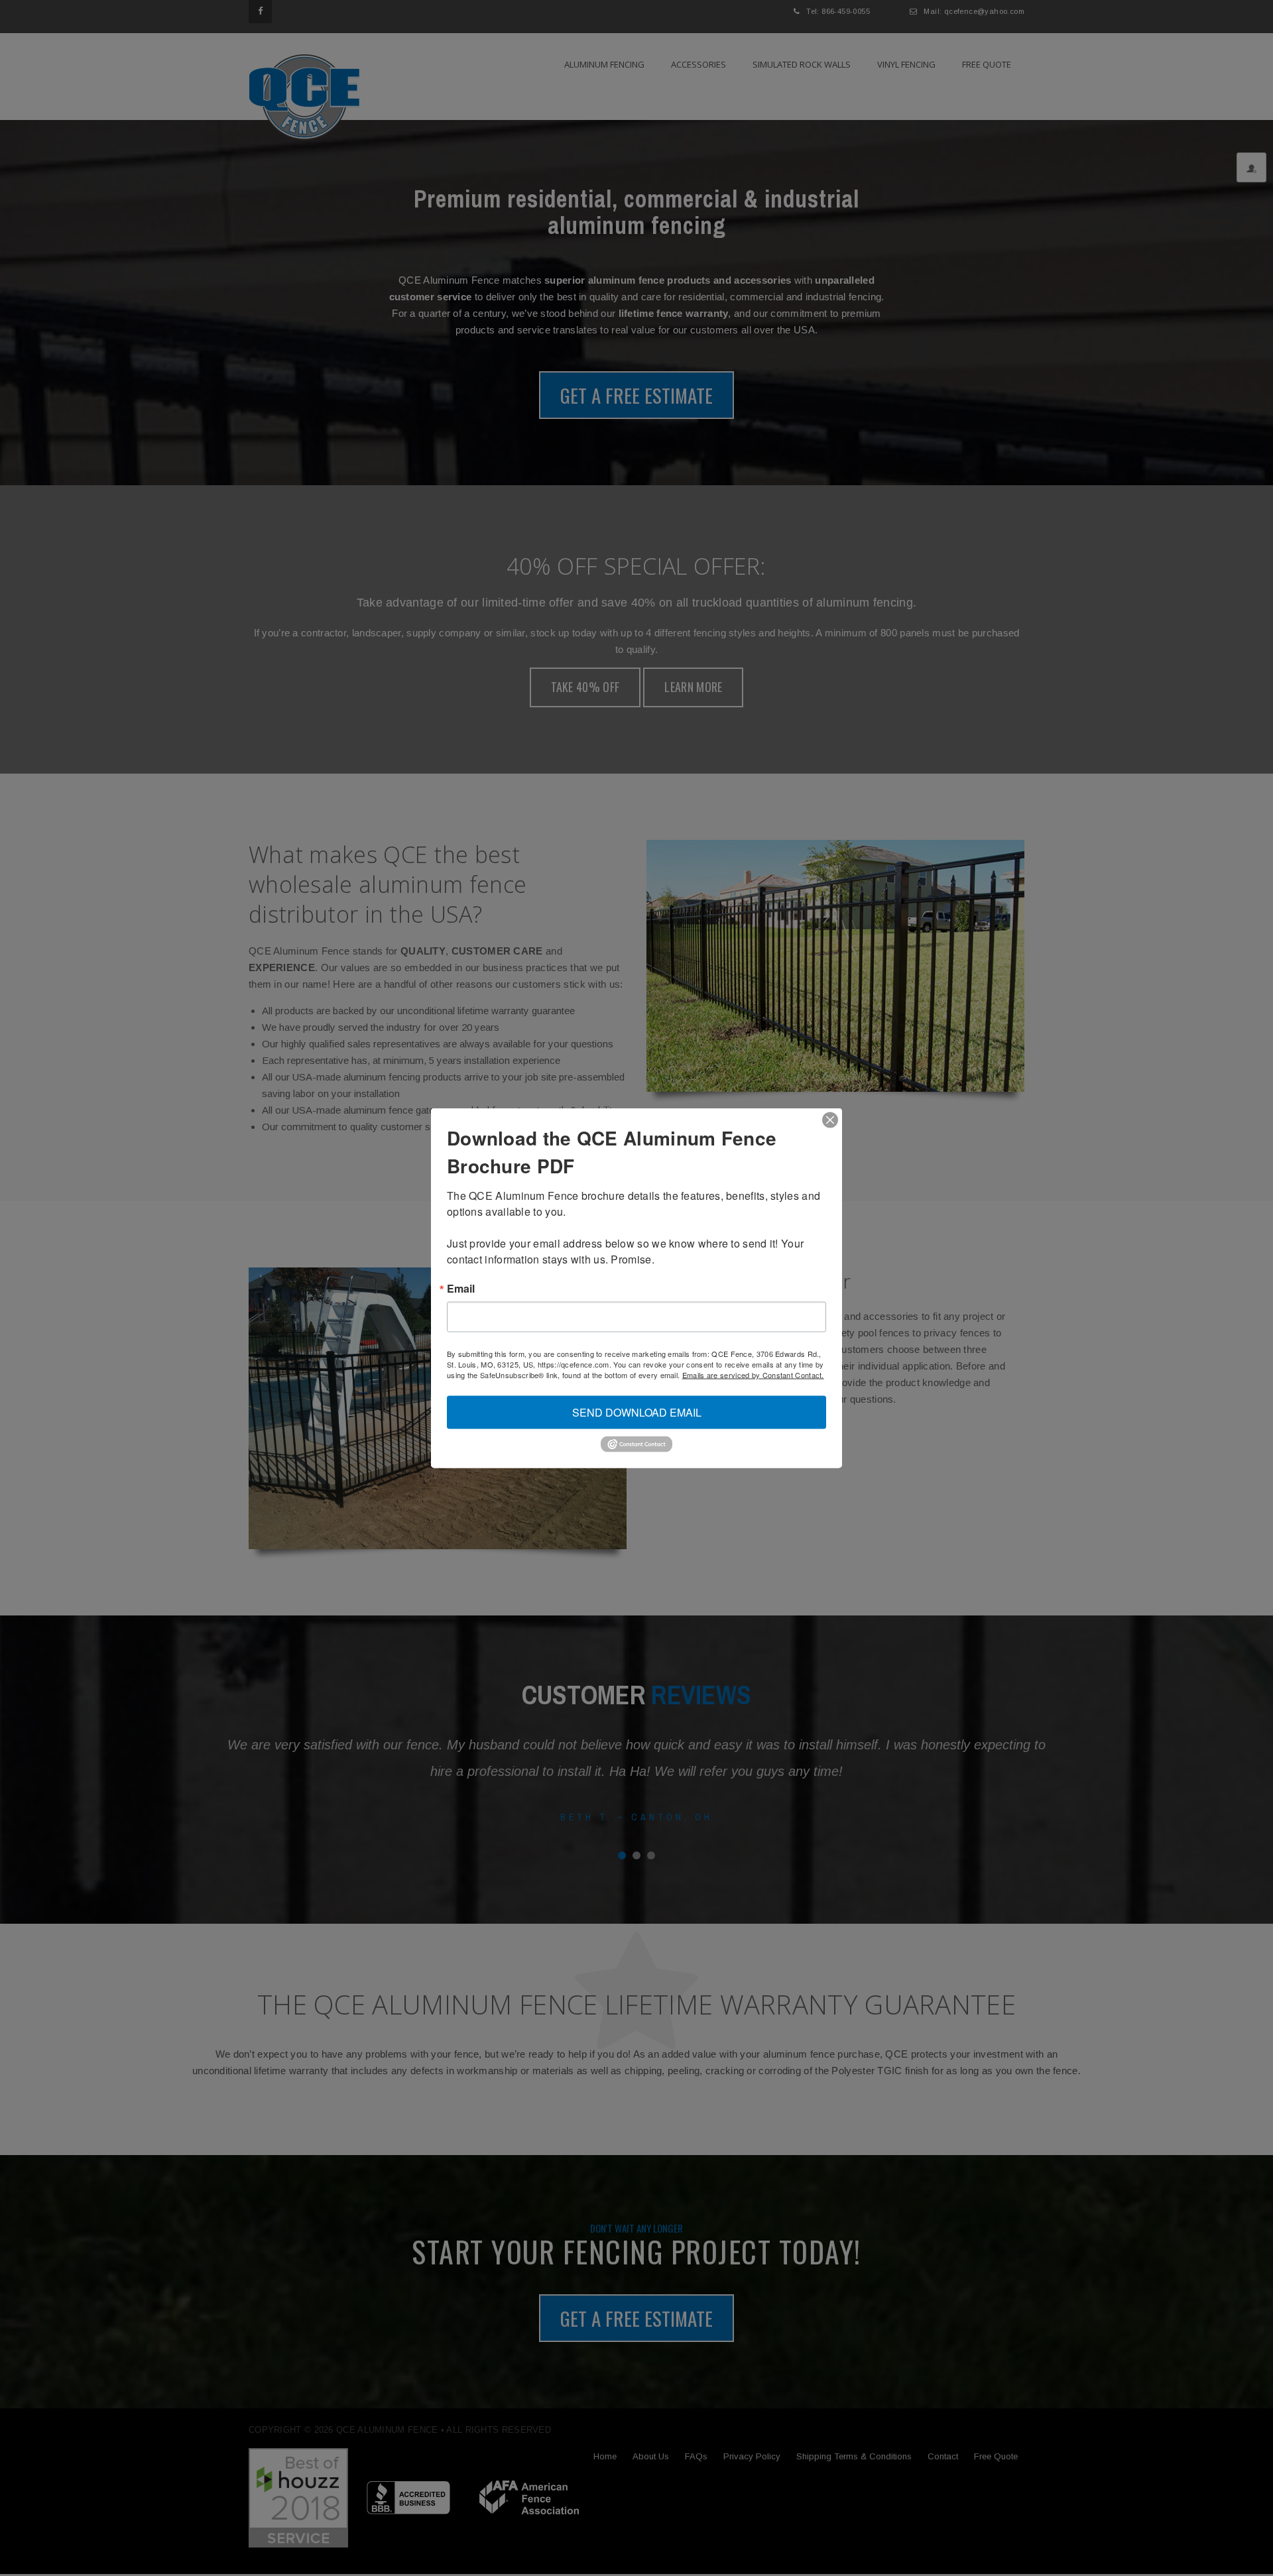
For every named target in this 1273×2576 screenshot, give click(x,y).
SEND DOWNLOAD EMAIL (637, 1412)
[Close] (830, 1120)
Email (461, 1289)
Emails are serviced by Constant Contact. (753, 1375)
